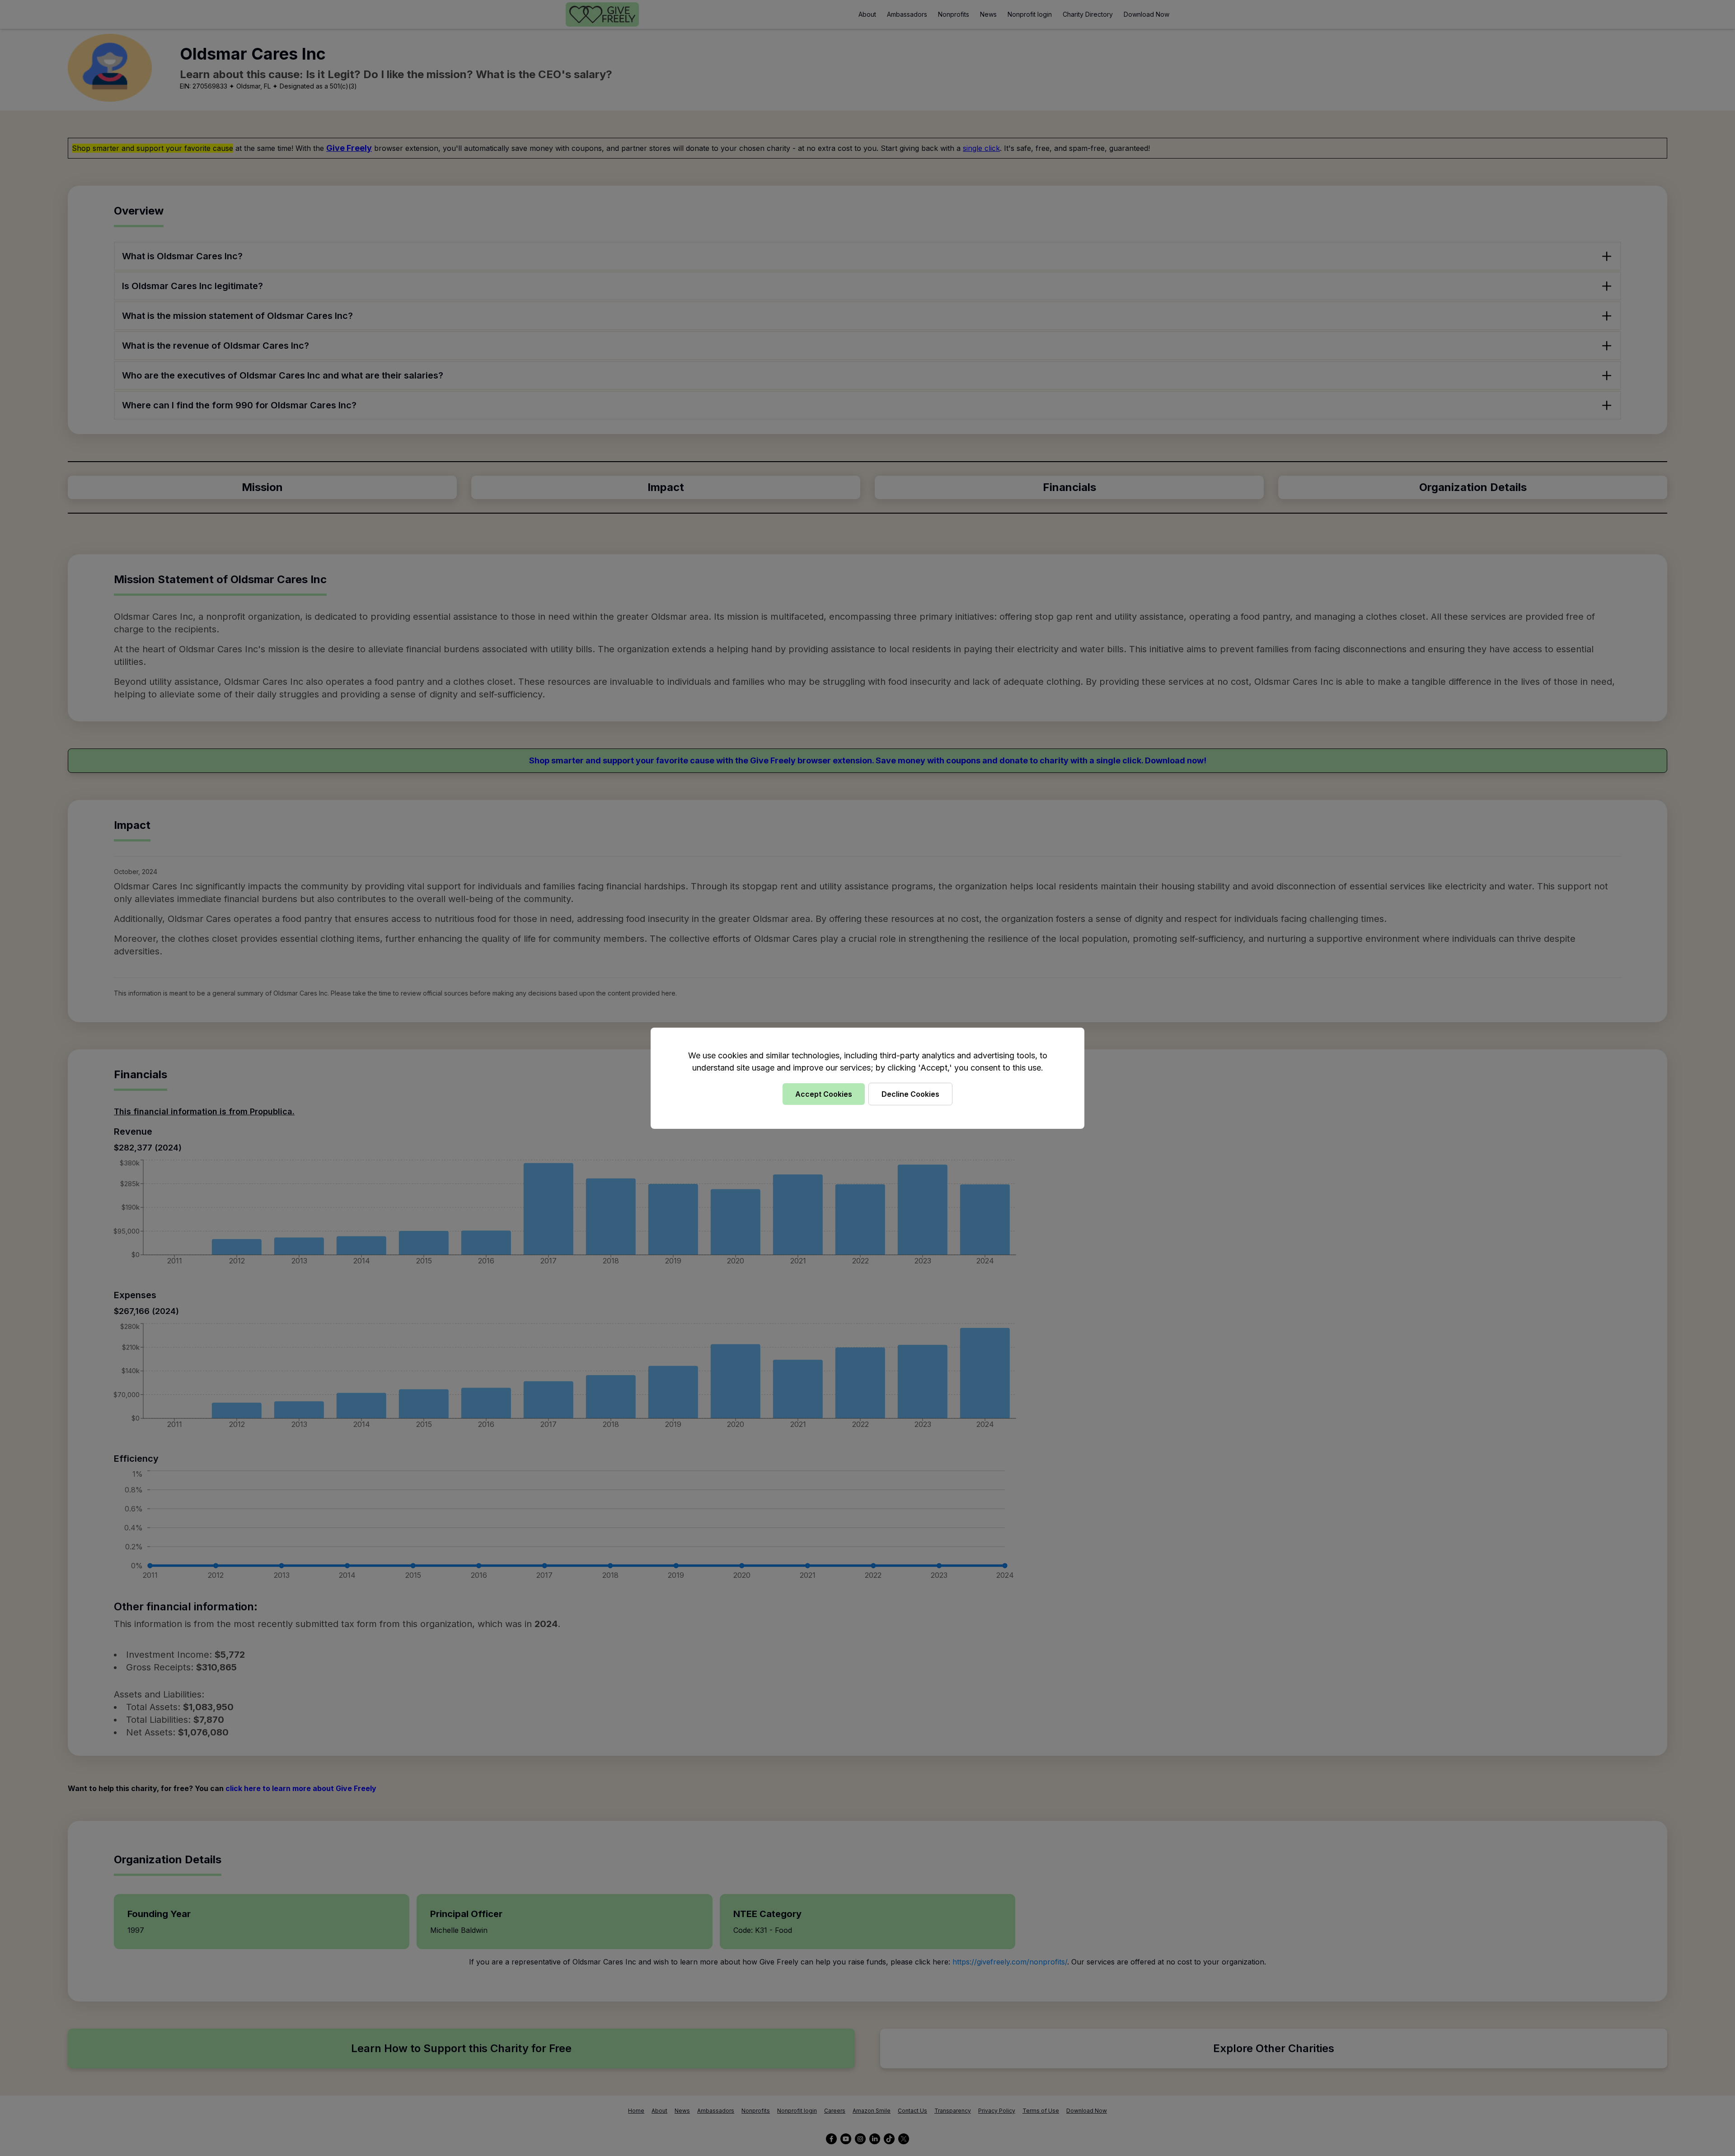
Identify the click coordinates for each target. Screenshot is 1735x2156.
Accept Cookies (824, 1094)
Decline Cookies (910, 1094)
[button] (867, 1078)
